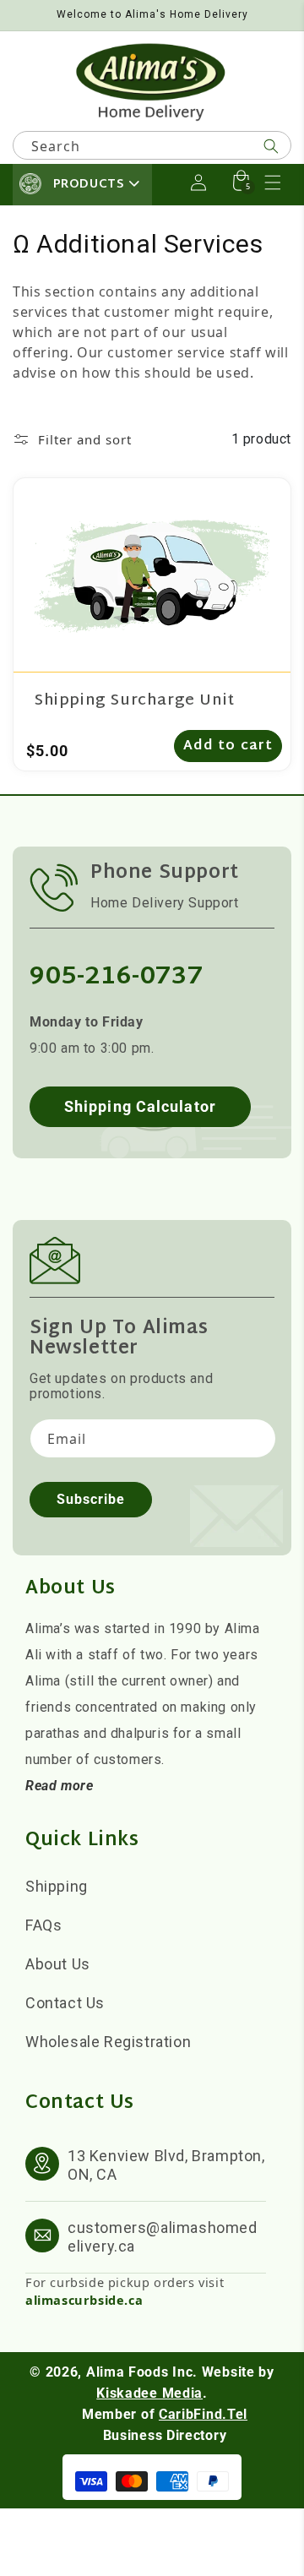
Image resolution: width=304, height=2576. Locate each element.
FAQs (43, 1925)
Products (89, 185)
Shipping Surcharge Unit (135, 701)
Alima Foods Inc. (142, 2372)
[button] (273, 182)
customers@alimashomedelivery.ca (163, 2237)
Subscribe (91, 1499)
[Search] (271, 146)
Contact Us (65, 2003)
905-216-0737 (116, 977)
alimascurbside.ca (84, 2300)
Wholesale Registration (108, 2042)
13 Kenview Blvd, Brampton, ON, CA (166, 2165)
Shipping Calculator (140, 1106)
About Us (58, 1964)
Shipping (57, 1886)
